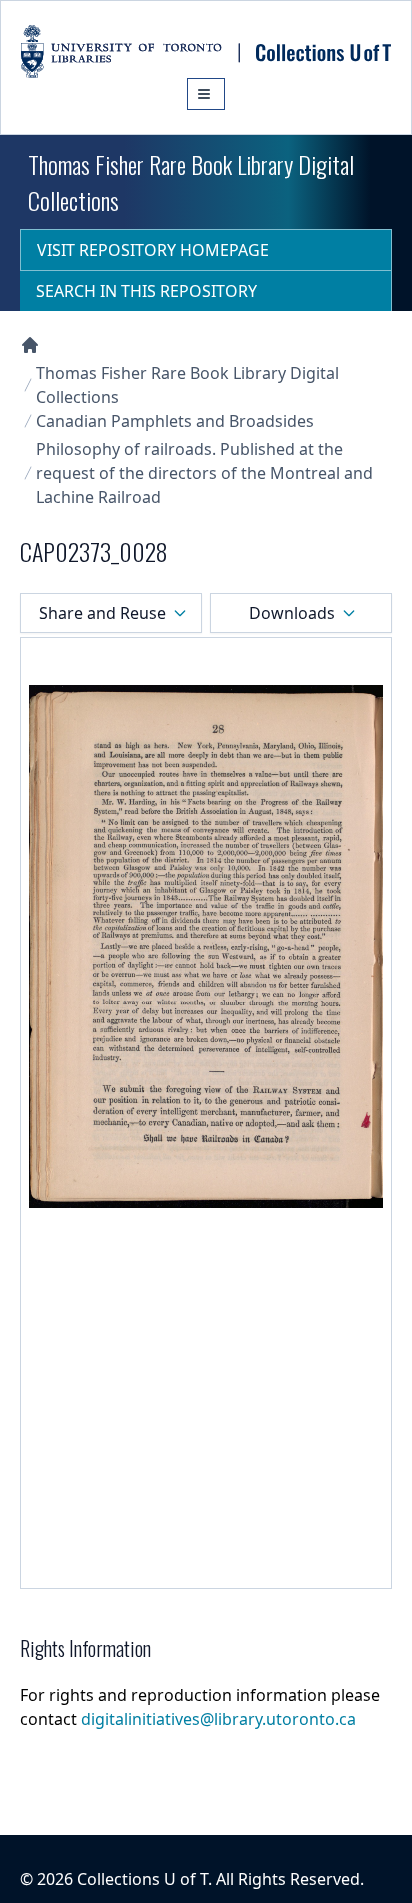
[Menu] (206, 94)
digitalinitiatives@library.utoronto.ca (218, 1719)
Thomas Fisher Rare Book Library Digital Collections (187, 385)
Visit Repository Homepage (153, 250)
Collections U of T (142, 1879)
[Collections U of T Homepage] (30, 345)
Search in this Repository (146, 291)
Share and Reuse (102, 613)
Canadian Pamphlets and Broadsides (175, 421)
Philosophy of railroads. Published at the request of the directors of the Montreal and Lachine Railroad (204, 473)
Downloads (292, 613)
